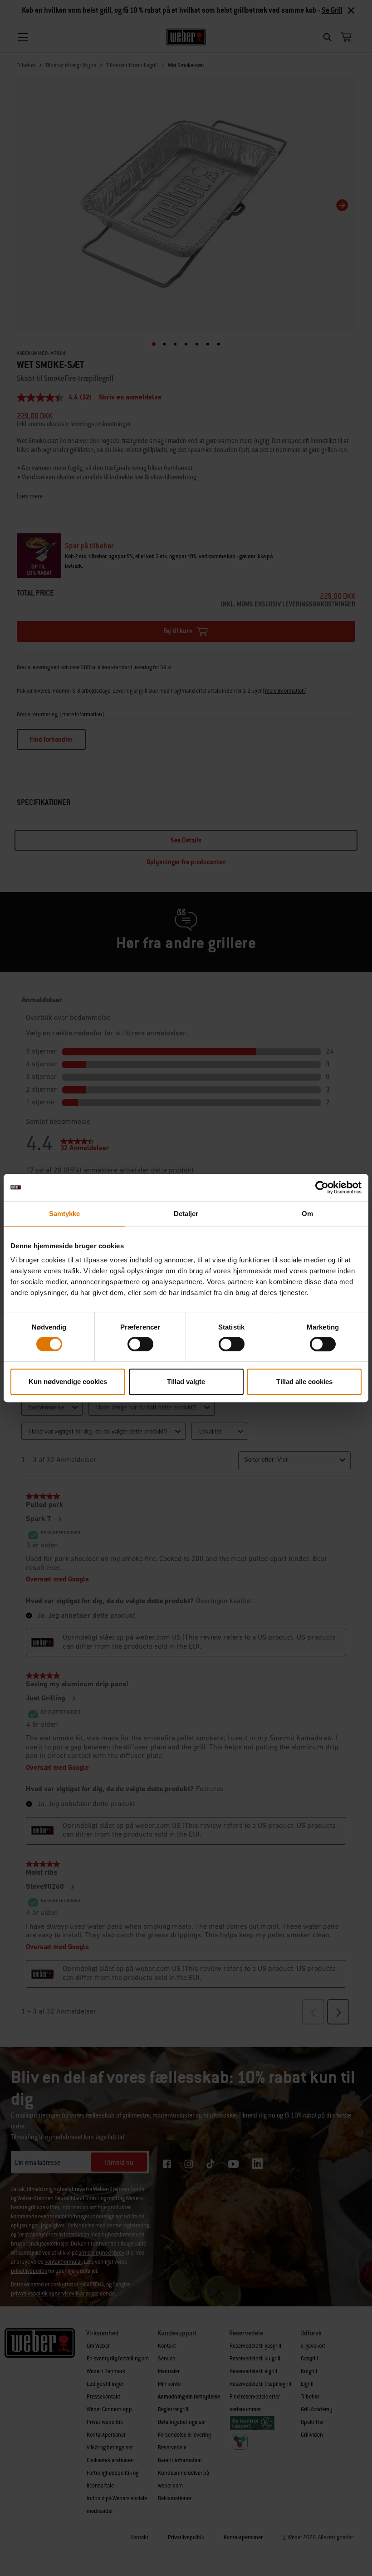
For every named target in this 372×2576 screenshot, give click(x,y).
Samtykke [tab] (65, 1214)
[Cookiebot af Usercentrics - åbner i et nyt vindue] (322, 1187)
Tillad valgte (186, 1382)
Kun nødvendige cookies (68, 1382)
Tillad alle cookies (304, 1382)
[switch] (140, 1344)
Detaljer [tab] (186, 1214)
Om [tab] (307, 1214)
